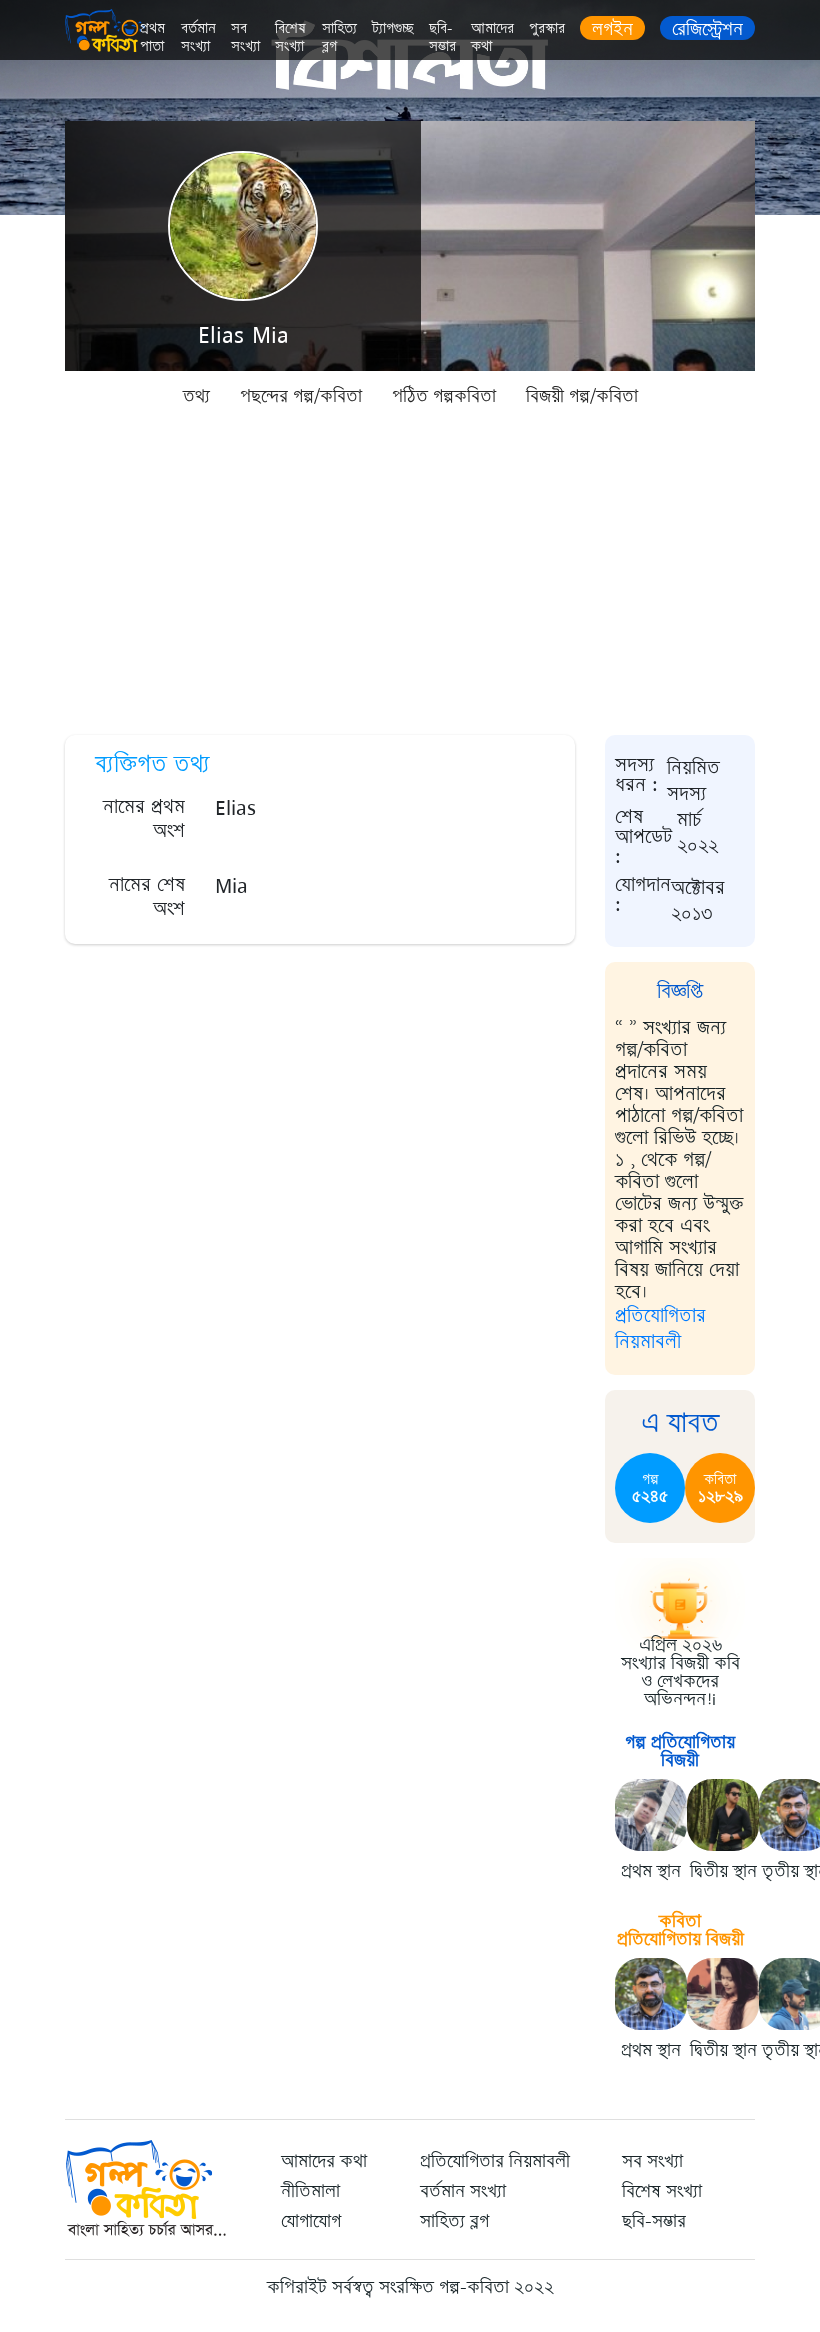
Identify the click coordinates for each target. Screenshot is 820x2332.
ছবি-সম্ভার (442, 37)
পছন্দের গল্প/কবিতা (301, 396)
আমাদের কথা (492, 37)
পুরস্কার (547, 28)
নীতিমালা (310, 2191)
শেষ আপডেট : (643, 837)
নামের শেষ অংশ (147, 896)
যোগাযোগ (311, 2221)
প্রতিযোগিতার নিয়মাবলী (660, 1328)
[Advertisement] (410, 570)
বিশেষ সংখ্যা (290, 37)
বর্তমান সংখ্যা (198, 37)
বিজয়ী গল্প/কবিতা (582, 396)
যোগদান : (643, 896)
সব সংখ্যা (245, 37)
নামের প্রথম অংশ (144, 818)
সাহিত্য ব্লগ (339, 37)
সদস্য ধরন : (636, 776)
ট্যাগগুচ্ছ (393, 28)
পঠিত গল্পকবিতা (444, 396)
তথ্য (196, 396)
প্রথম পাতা (152, 37)
